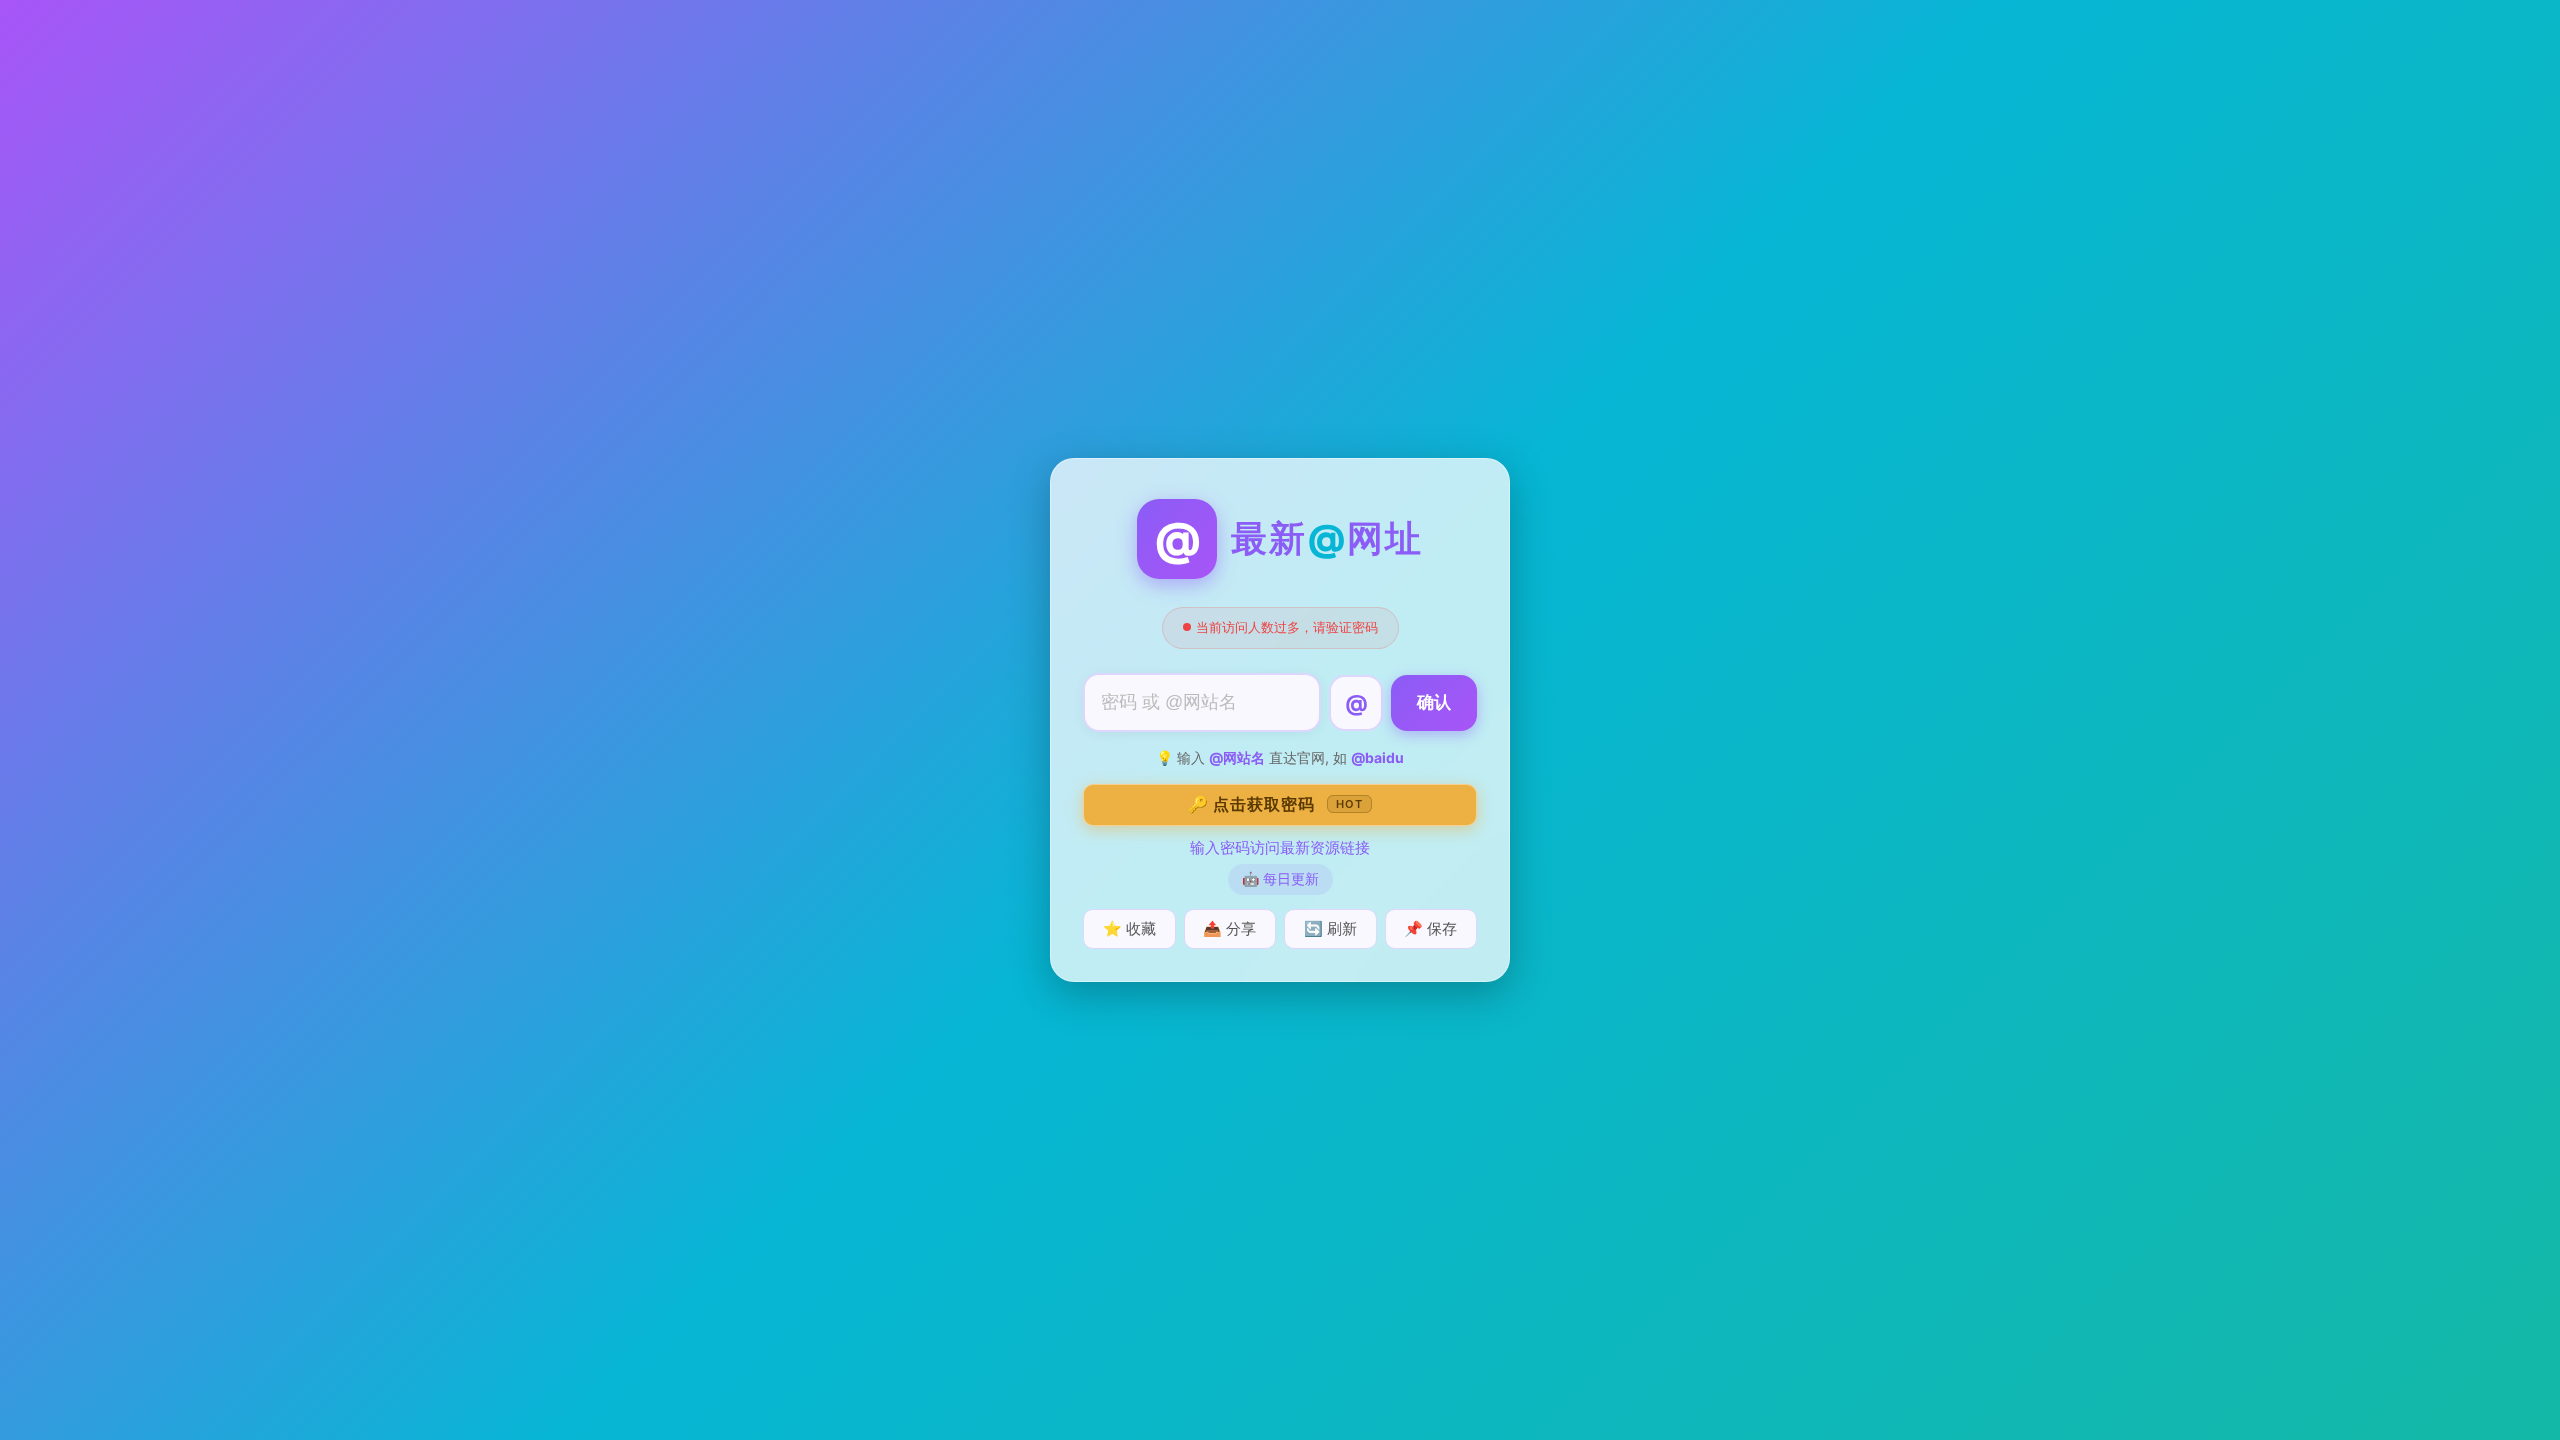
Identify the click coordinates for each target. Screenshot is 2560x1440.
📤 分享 (1229, 928)
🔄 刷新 (1330, 928)
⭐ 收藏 (1129, 928)
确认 (1434, 702)
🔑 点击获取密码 (1275, 804)
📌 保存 (1430, 928)
